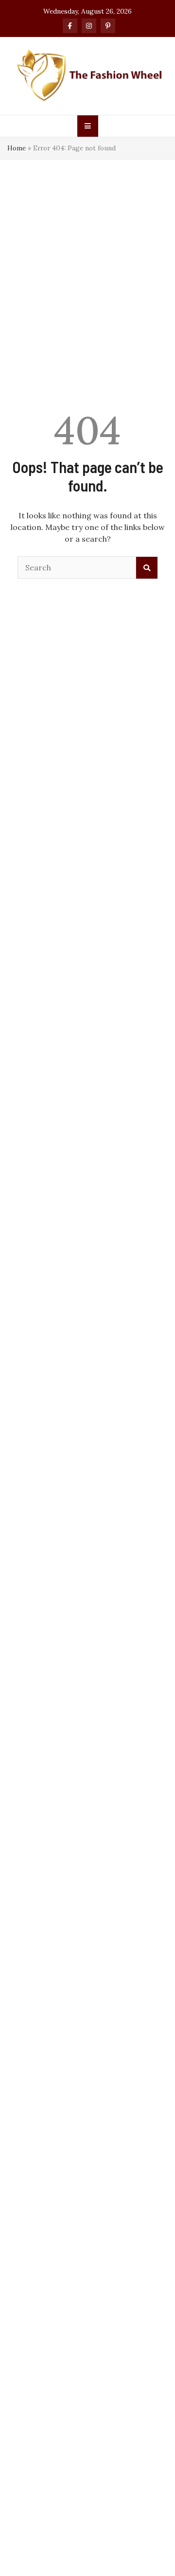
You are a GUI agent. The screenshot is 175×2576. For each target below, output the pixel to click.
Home (17, 148)
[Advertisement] (87, 252)
